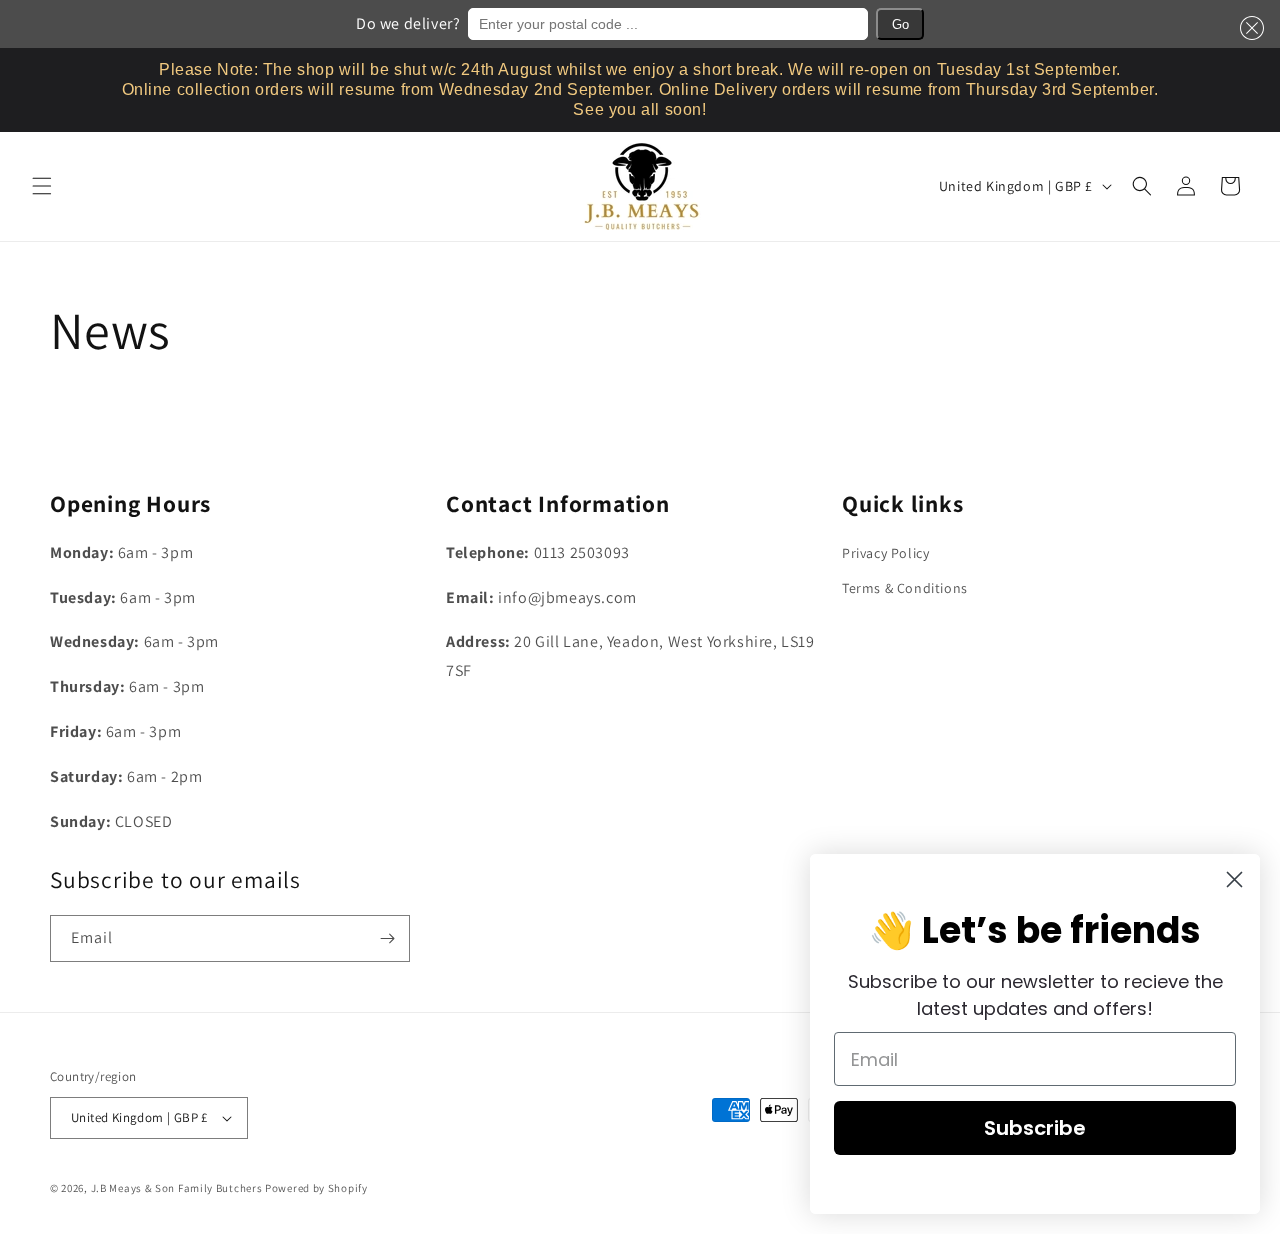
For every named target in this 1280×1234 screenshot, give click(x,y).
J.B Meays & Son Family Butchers (177, 1188)
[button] (1248, 28)
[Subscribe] (387, 938)
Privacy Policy (885, 553)
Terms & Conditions (905, 588)
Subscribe (1035, 1128)
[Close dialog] (1234, 879)
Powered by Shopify (316, 1188)
